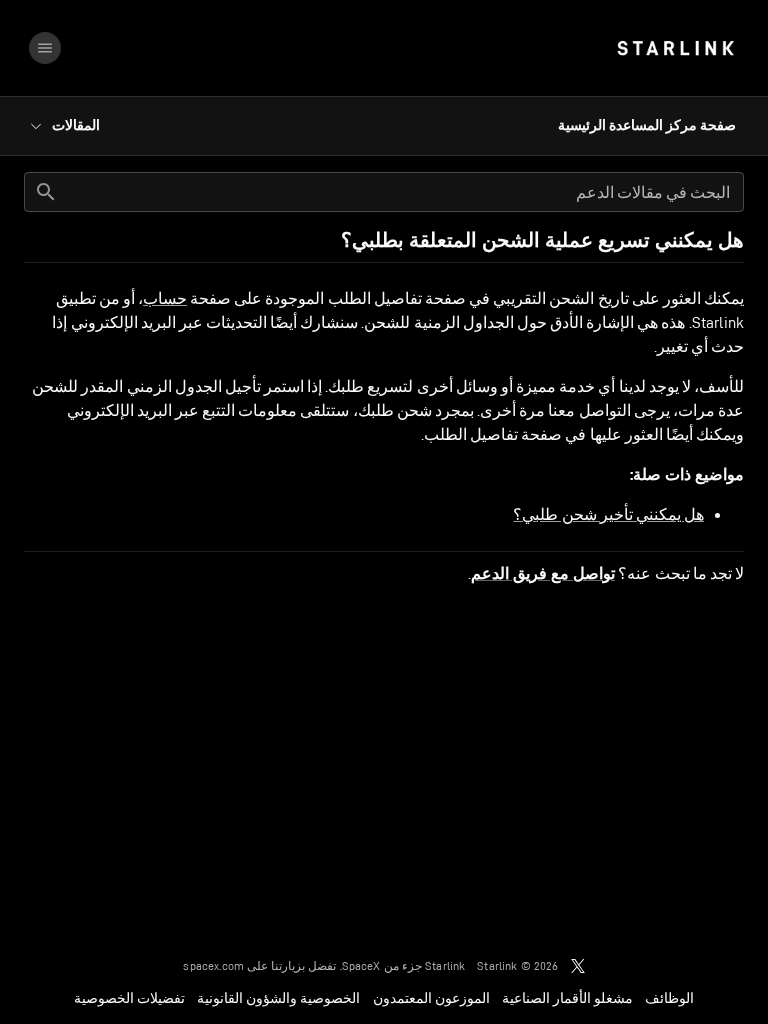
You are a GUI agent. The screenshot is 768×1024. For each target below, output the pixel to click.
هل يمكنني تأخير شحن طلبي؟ (608, 514)
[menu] (45, 48)
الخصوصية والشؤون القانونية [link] (278, 998)
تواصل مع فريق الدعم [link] (543, 574)
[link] (675, 48)
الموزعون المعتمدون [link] (431, 998)
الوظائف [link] (669, 998)
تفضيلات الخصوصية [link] (129, 998)
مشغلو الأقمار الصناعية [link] (567, 998)
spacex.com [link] (213, 965)
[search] (46, 192)
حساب (165, 298)
